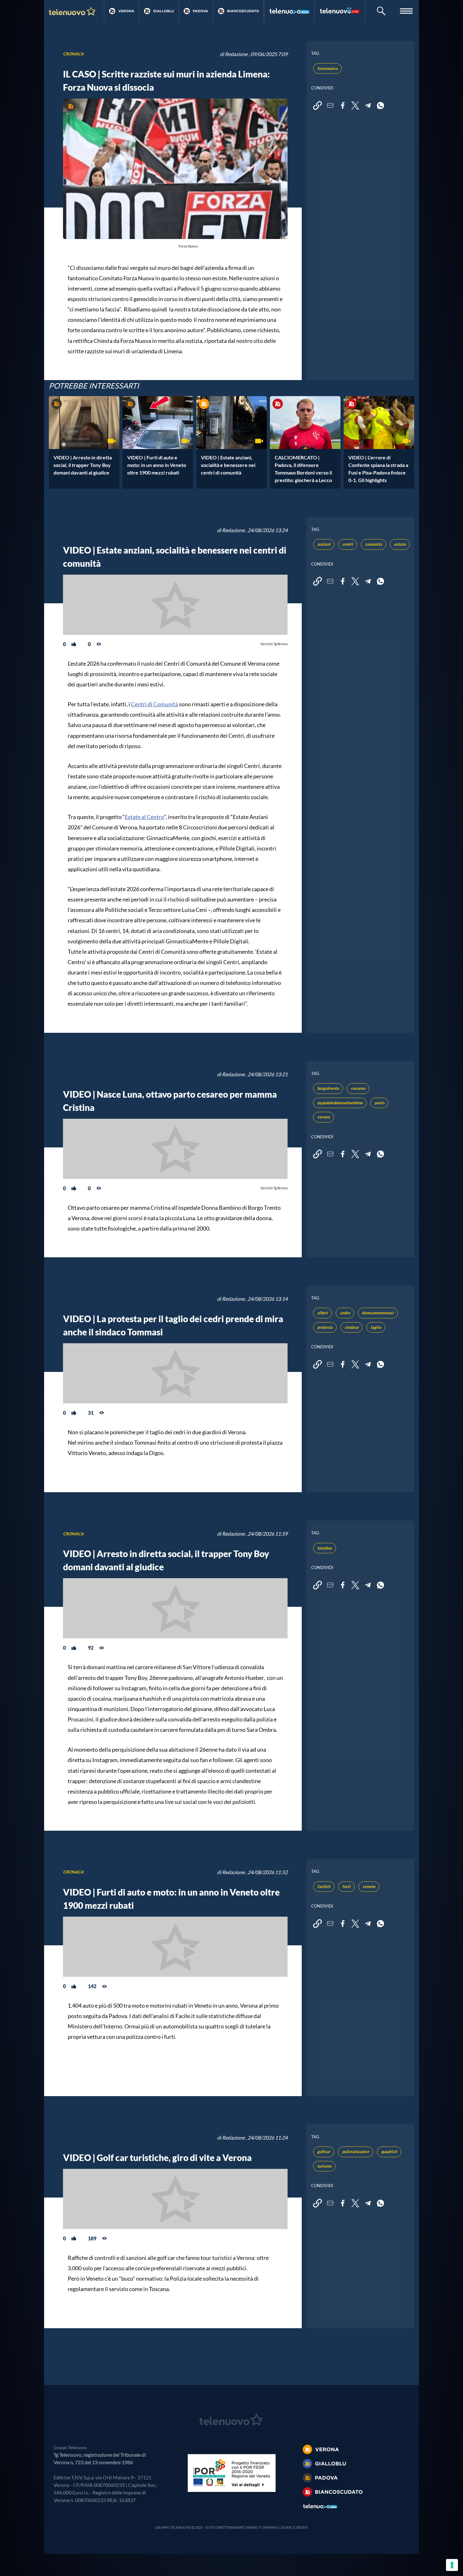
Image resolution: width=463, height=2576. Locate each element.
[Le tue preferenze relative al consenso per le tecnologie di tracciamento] (452, 2565)
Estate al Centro (144, 817)
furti (346, 1886)
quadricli (389, 2152)
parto (379, 1103)
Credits (301, 2527)
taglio (376, 1327)
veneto (369, 1886)
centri (348, 544)
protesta (325, 1327)
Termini (269, 2527)
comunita (374, 544)
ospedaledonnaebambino (340, 1103)
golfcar (324, 2152)
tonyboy (325, 1548)
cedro (345, 1313)
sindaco (352, 1327)
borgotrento (328, 1088)
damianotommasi (378, 1313)
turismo (324, 2166)
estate (400, 544)
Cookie (285, 2527)
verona (323, 1117)
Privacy (253, 2527)
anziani (324, 544)
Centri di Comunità (154, 704)
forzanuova (327, 68)
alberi (323, 1313)
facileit (324, 1886)
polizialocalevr (356, 2152)
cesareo (358, 1088)
